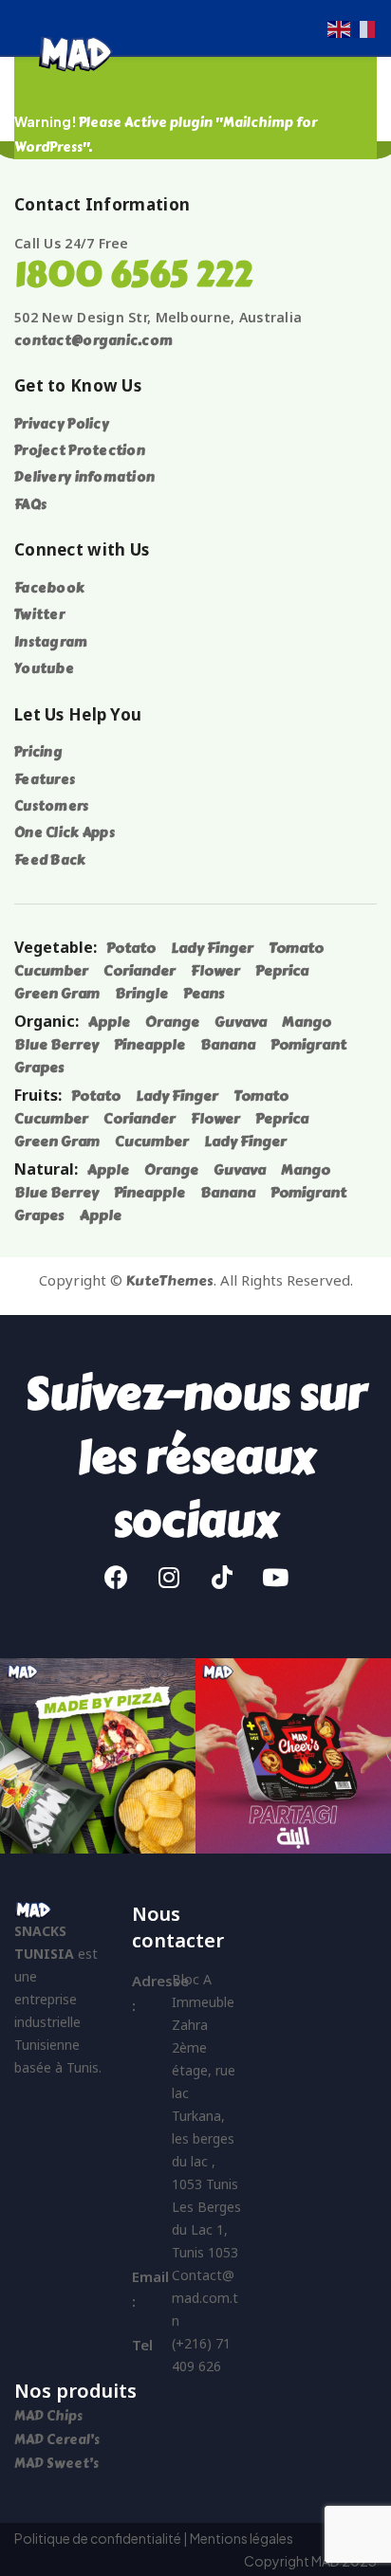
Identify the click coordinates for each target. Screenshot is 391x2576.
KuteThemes (170, 1281)
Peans (204, 994)
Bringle (141, 994)
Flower (215, 971)
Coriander (140, 971)
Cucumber (51, 971)
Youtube (44, 669)
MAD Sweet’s (56, 2464)
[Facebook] (116, 1578)
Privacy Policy (62, 424)
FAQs (30, 505)
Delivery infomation (84, 477)
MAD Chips (50, 2416)
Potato (131, 948)
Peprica (282, 971)
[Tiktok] (222, 1578)
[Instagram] (169, 1578)
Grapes (39, 1068)
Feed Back (50, 860)
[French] (364, 27)
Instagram (51, 642)
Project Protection (80, 451)
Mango (307, 1022)
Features (45, 780)
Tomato (296, 948)
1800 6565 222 (133, 275)
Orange (172, 1022)
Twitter (39, 615)
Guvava (241, 1022)
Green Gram (57, 994)
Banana (228, 1045)
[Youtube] (275, 1578)
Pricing (38, 752)
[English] (340, 27)
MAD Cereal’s (57, 2440)
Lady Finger (212, 948)
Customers (52, 806)
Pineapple (149, 1045)
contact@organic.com (93, 341)
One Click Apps (65, 833)
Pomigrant (308, 1045)
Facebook (49, 588)
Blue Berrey (56, 1045)
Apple (109, 1022)
